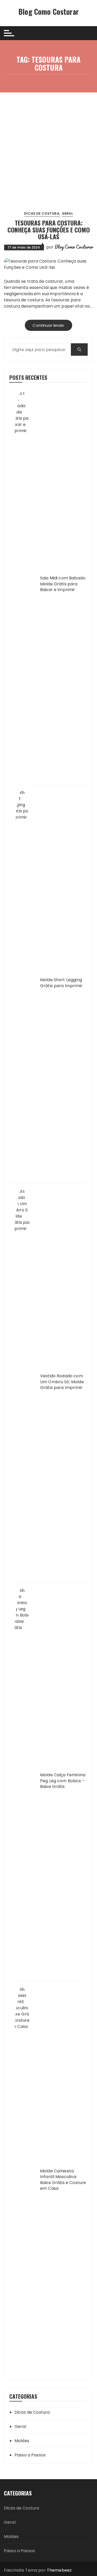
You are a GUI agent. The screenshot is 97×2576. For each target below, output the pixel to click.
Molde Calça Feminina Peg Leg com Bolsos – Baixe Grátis (63, 1781)
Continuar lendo (48, 325)
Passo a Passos (30, 2455)
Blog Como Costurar (48, 12)
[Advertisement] (48, 144)
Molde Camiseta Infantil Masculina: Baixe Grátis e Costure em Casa (63, 2180)
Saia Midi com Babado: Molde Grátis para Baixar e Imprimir (63, 584)
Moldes (22, 2441)
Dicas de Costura (42, 213)
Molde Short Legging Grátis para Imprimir (61, 983)
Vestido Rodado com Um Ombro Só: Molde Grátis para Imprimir (62, 1382)
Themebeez (59, 2570)
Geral (67, 213)
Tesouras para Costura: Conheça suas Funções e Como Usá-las (49, 230)
